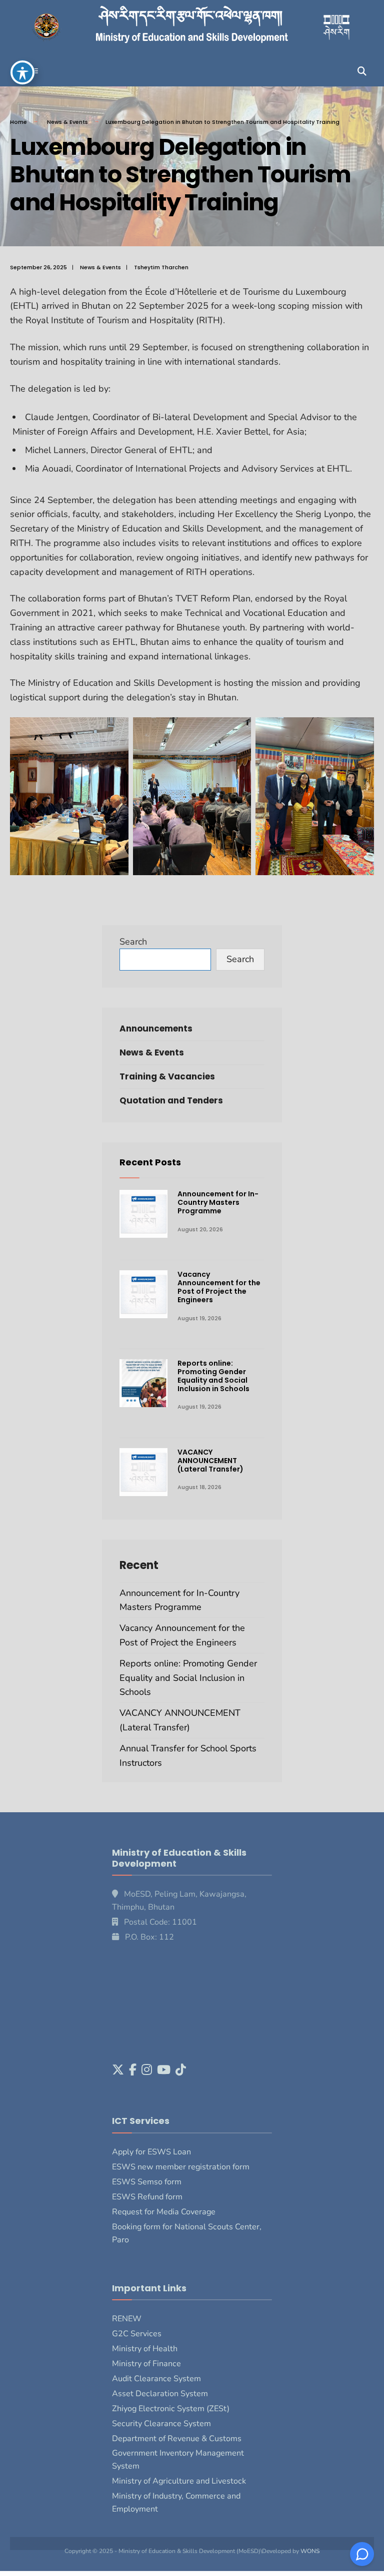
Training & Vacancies (167, 1076)
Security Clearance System (161, 2424)
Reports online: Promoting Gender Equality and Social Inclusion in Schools (213, 1376)
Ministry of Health (145, 2349)
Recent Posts (150, 1162)
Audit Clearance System (156, 2379)
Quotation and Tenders (171, 1100)
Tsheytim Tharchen (161, 267)
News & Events (67, 122)
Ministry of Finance (146, 2364)
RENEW (127, 2319)
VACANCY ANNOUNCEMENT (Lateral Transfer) (210, 1461)
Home (18, 122)
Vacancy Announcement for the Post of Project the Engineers (219, 1287)
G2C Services (137, 2334)
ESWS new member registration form (181, 2167)
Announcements (156, 1029)
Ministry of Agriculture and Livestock (179, 2481)
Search (133, 942)
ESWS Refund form (147, 2197)
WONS (310, 2551)
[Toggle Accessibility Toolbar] (22, 72)
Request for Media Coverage (164, 2212)
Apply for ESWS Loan (151, 2152)
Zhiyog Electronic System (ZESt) (171, 2409)
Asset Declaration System (160, 2394)
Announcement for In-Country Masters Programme (218, 1202)
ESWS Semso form (147, 2182)
